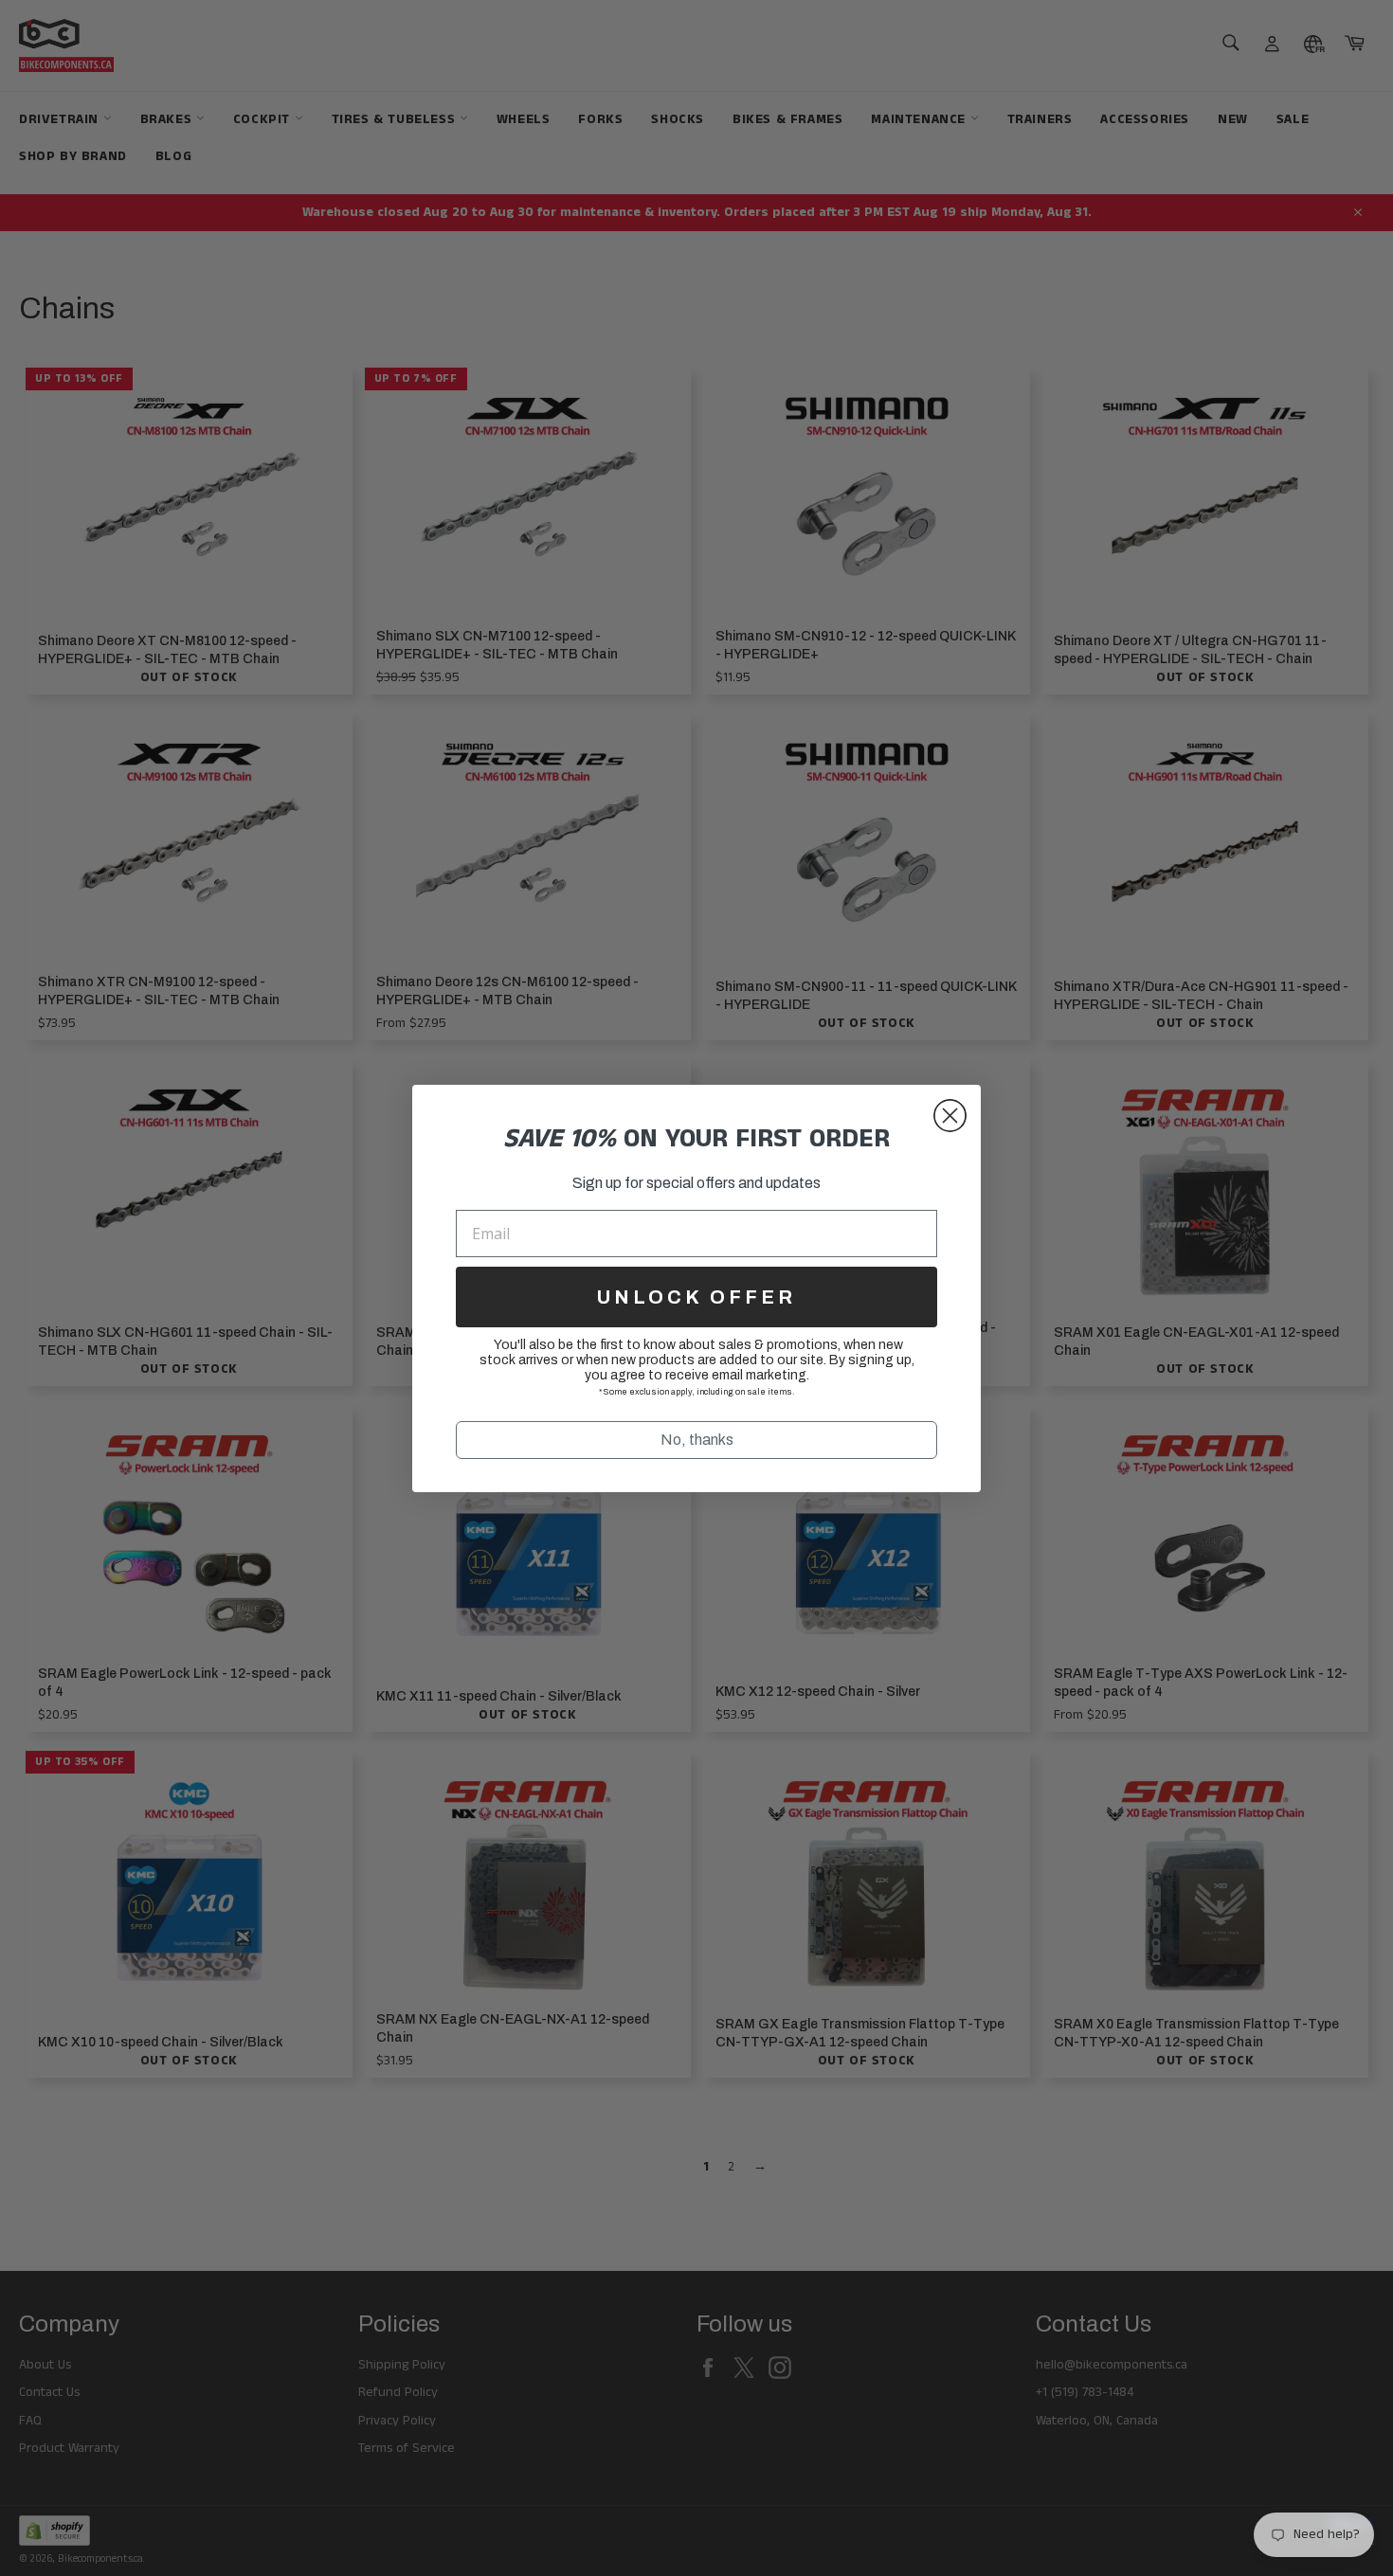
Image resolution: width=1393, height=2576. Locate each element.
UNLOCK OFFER (696, 1297)
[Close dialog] (950, 1116)
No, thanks (697, 1440)
